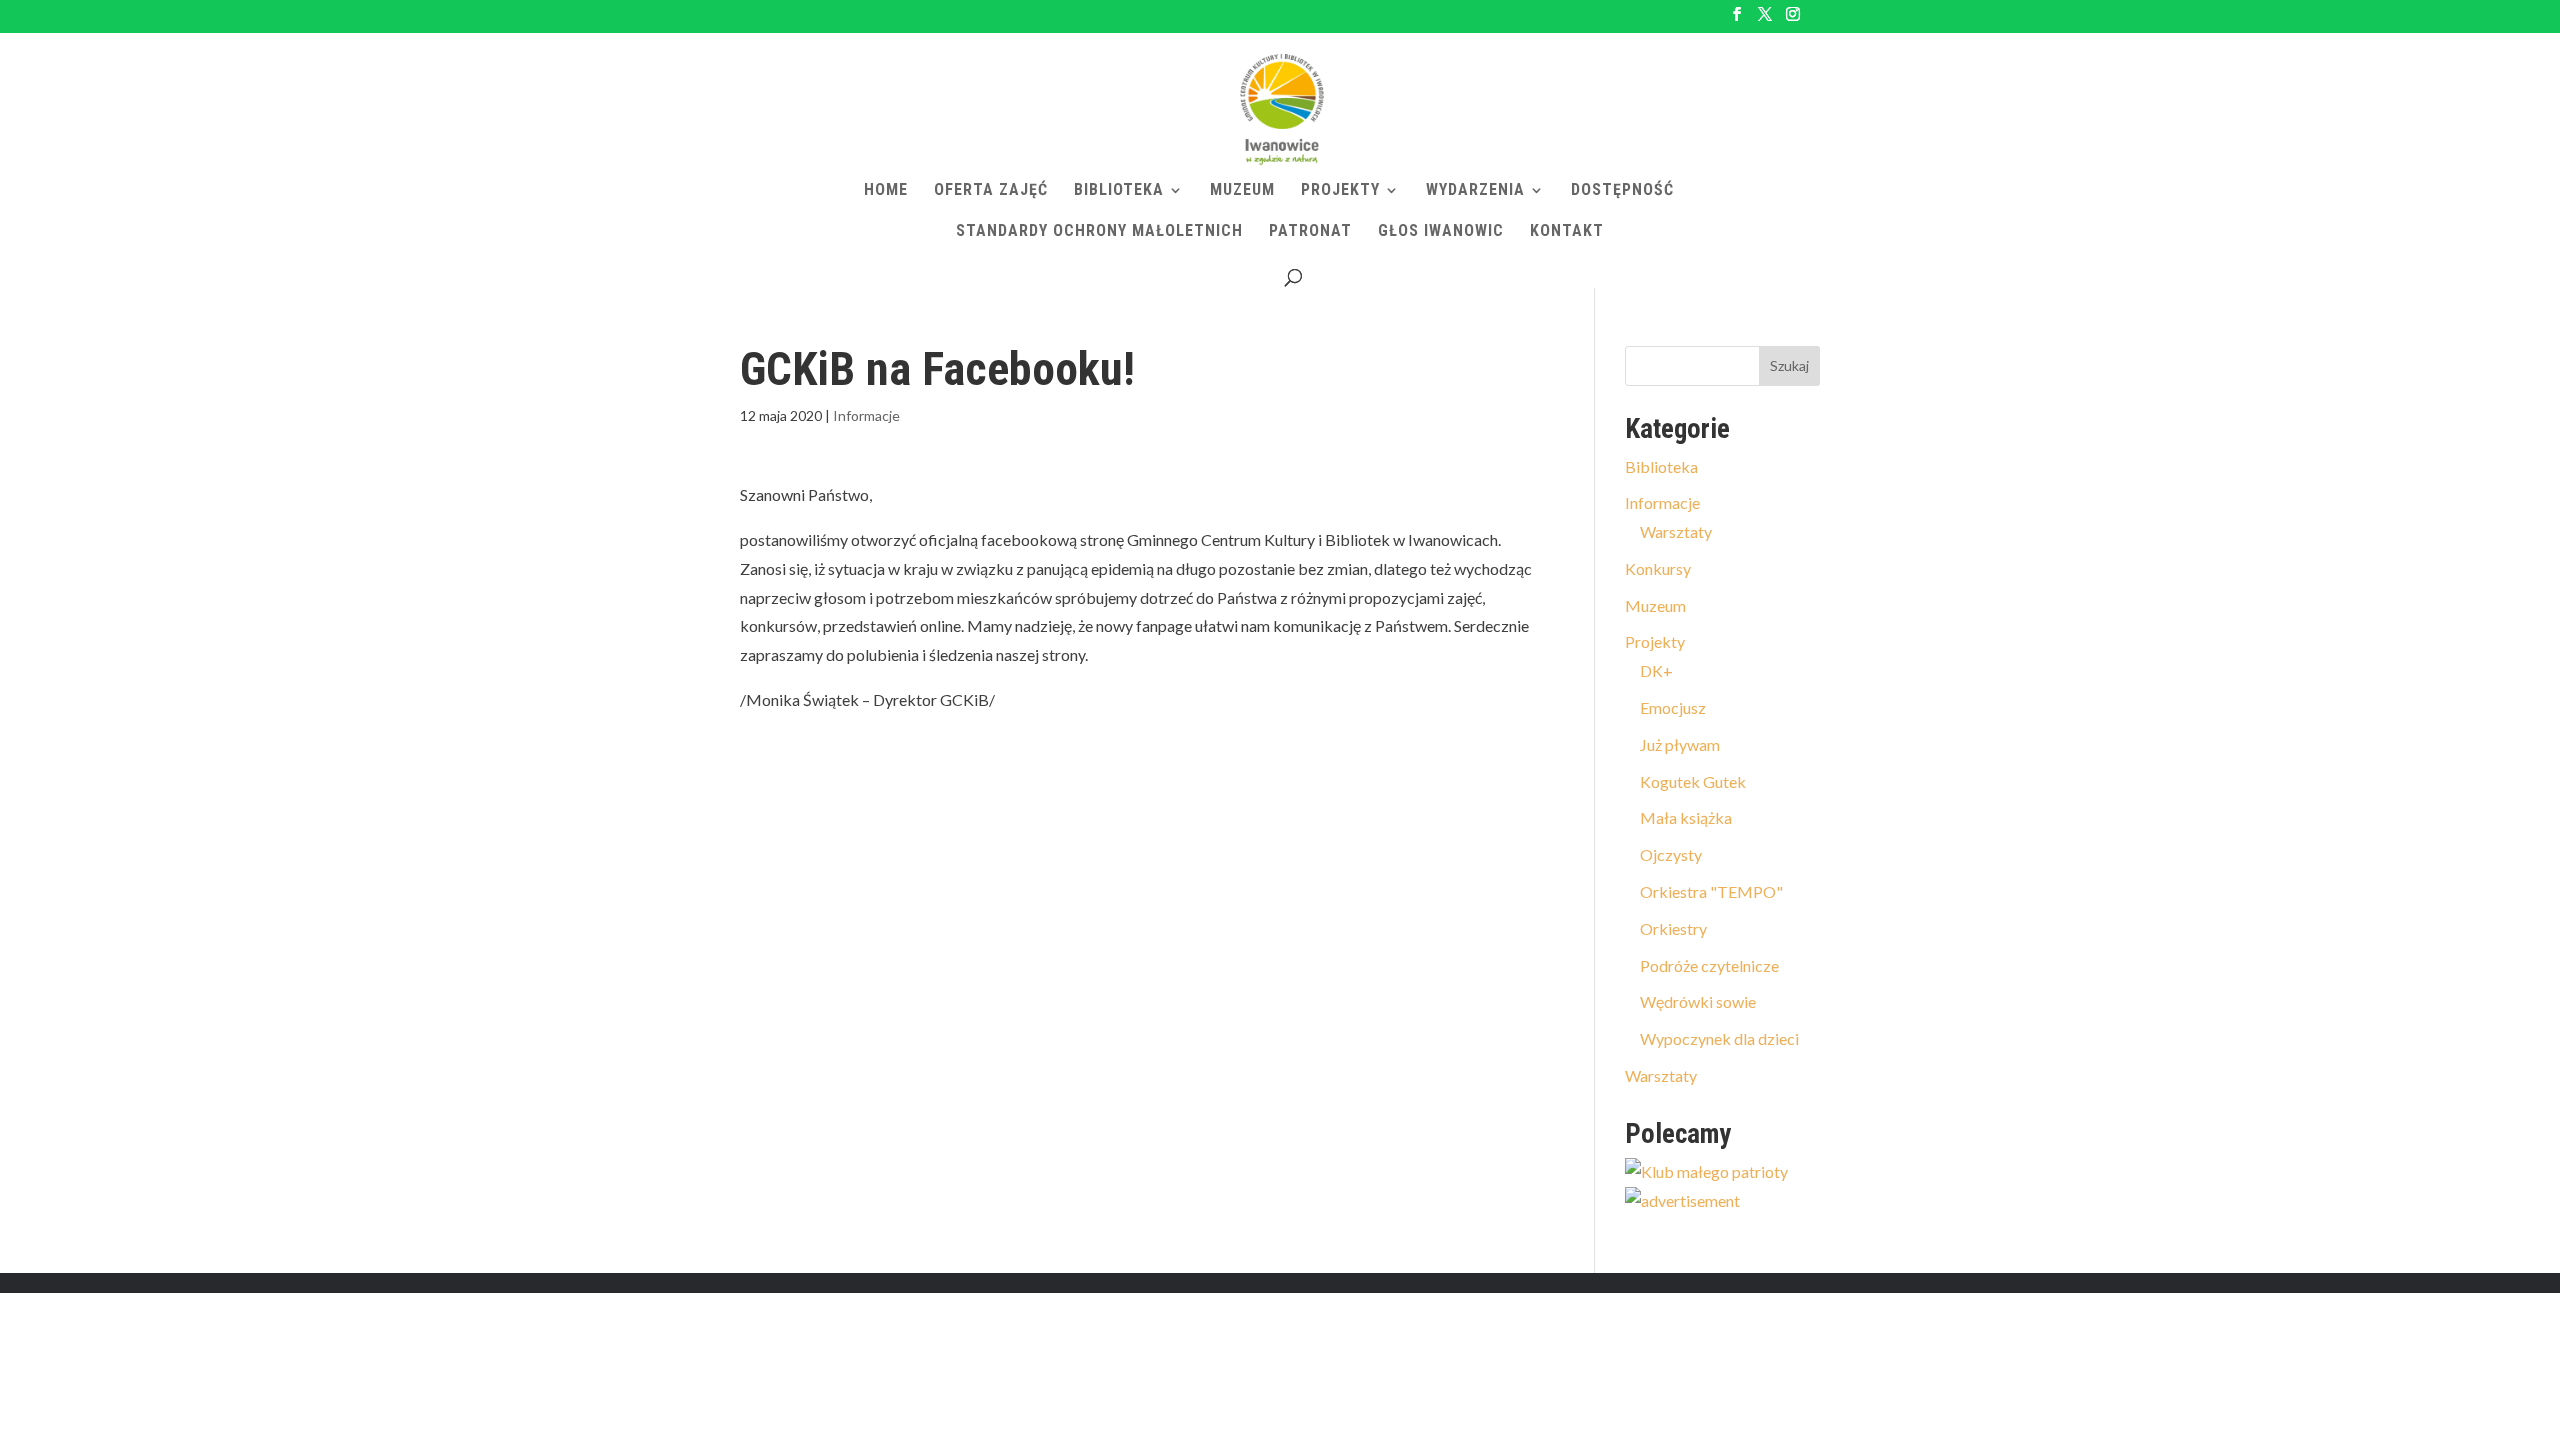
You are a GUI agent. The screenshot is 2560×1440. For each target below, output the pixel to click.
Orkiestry (1673, 928)
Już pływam (1680, 744)
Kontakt (1567, 232)
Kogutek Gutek (1693, 781)
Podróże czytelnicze (1709, 965)
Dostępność (1622, 191)
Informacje (866, 415)
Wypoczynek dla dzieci (1719, 1038)
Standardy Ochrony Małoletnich (1099, 232)
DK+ (1656, 670)
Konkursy (1658, 568)
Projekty (1340, 191)
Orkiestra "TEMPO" (1711, 891)
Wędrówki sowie (1698, 1001)
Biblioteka (1119, 191)
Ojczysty (1671, 854)
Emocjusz (1673, 707)
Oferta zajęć (991, 191)
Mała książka (1686, 817)
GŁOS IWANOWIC (1441, 232)
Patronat (1310, 232)
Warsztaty (1676, 531)
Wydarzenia (1475, 191)
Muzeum (1242, 191)
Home (886, 191)
